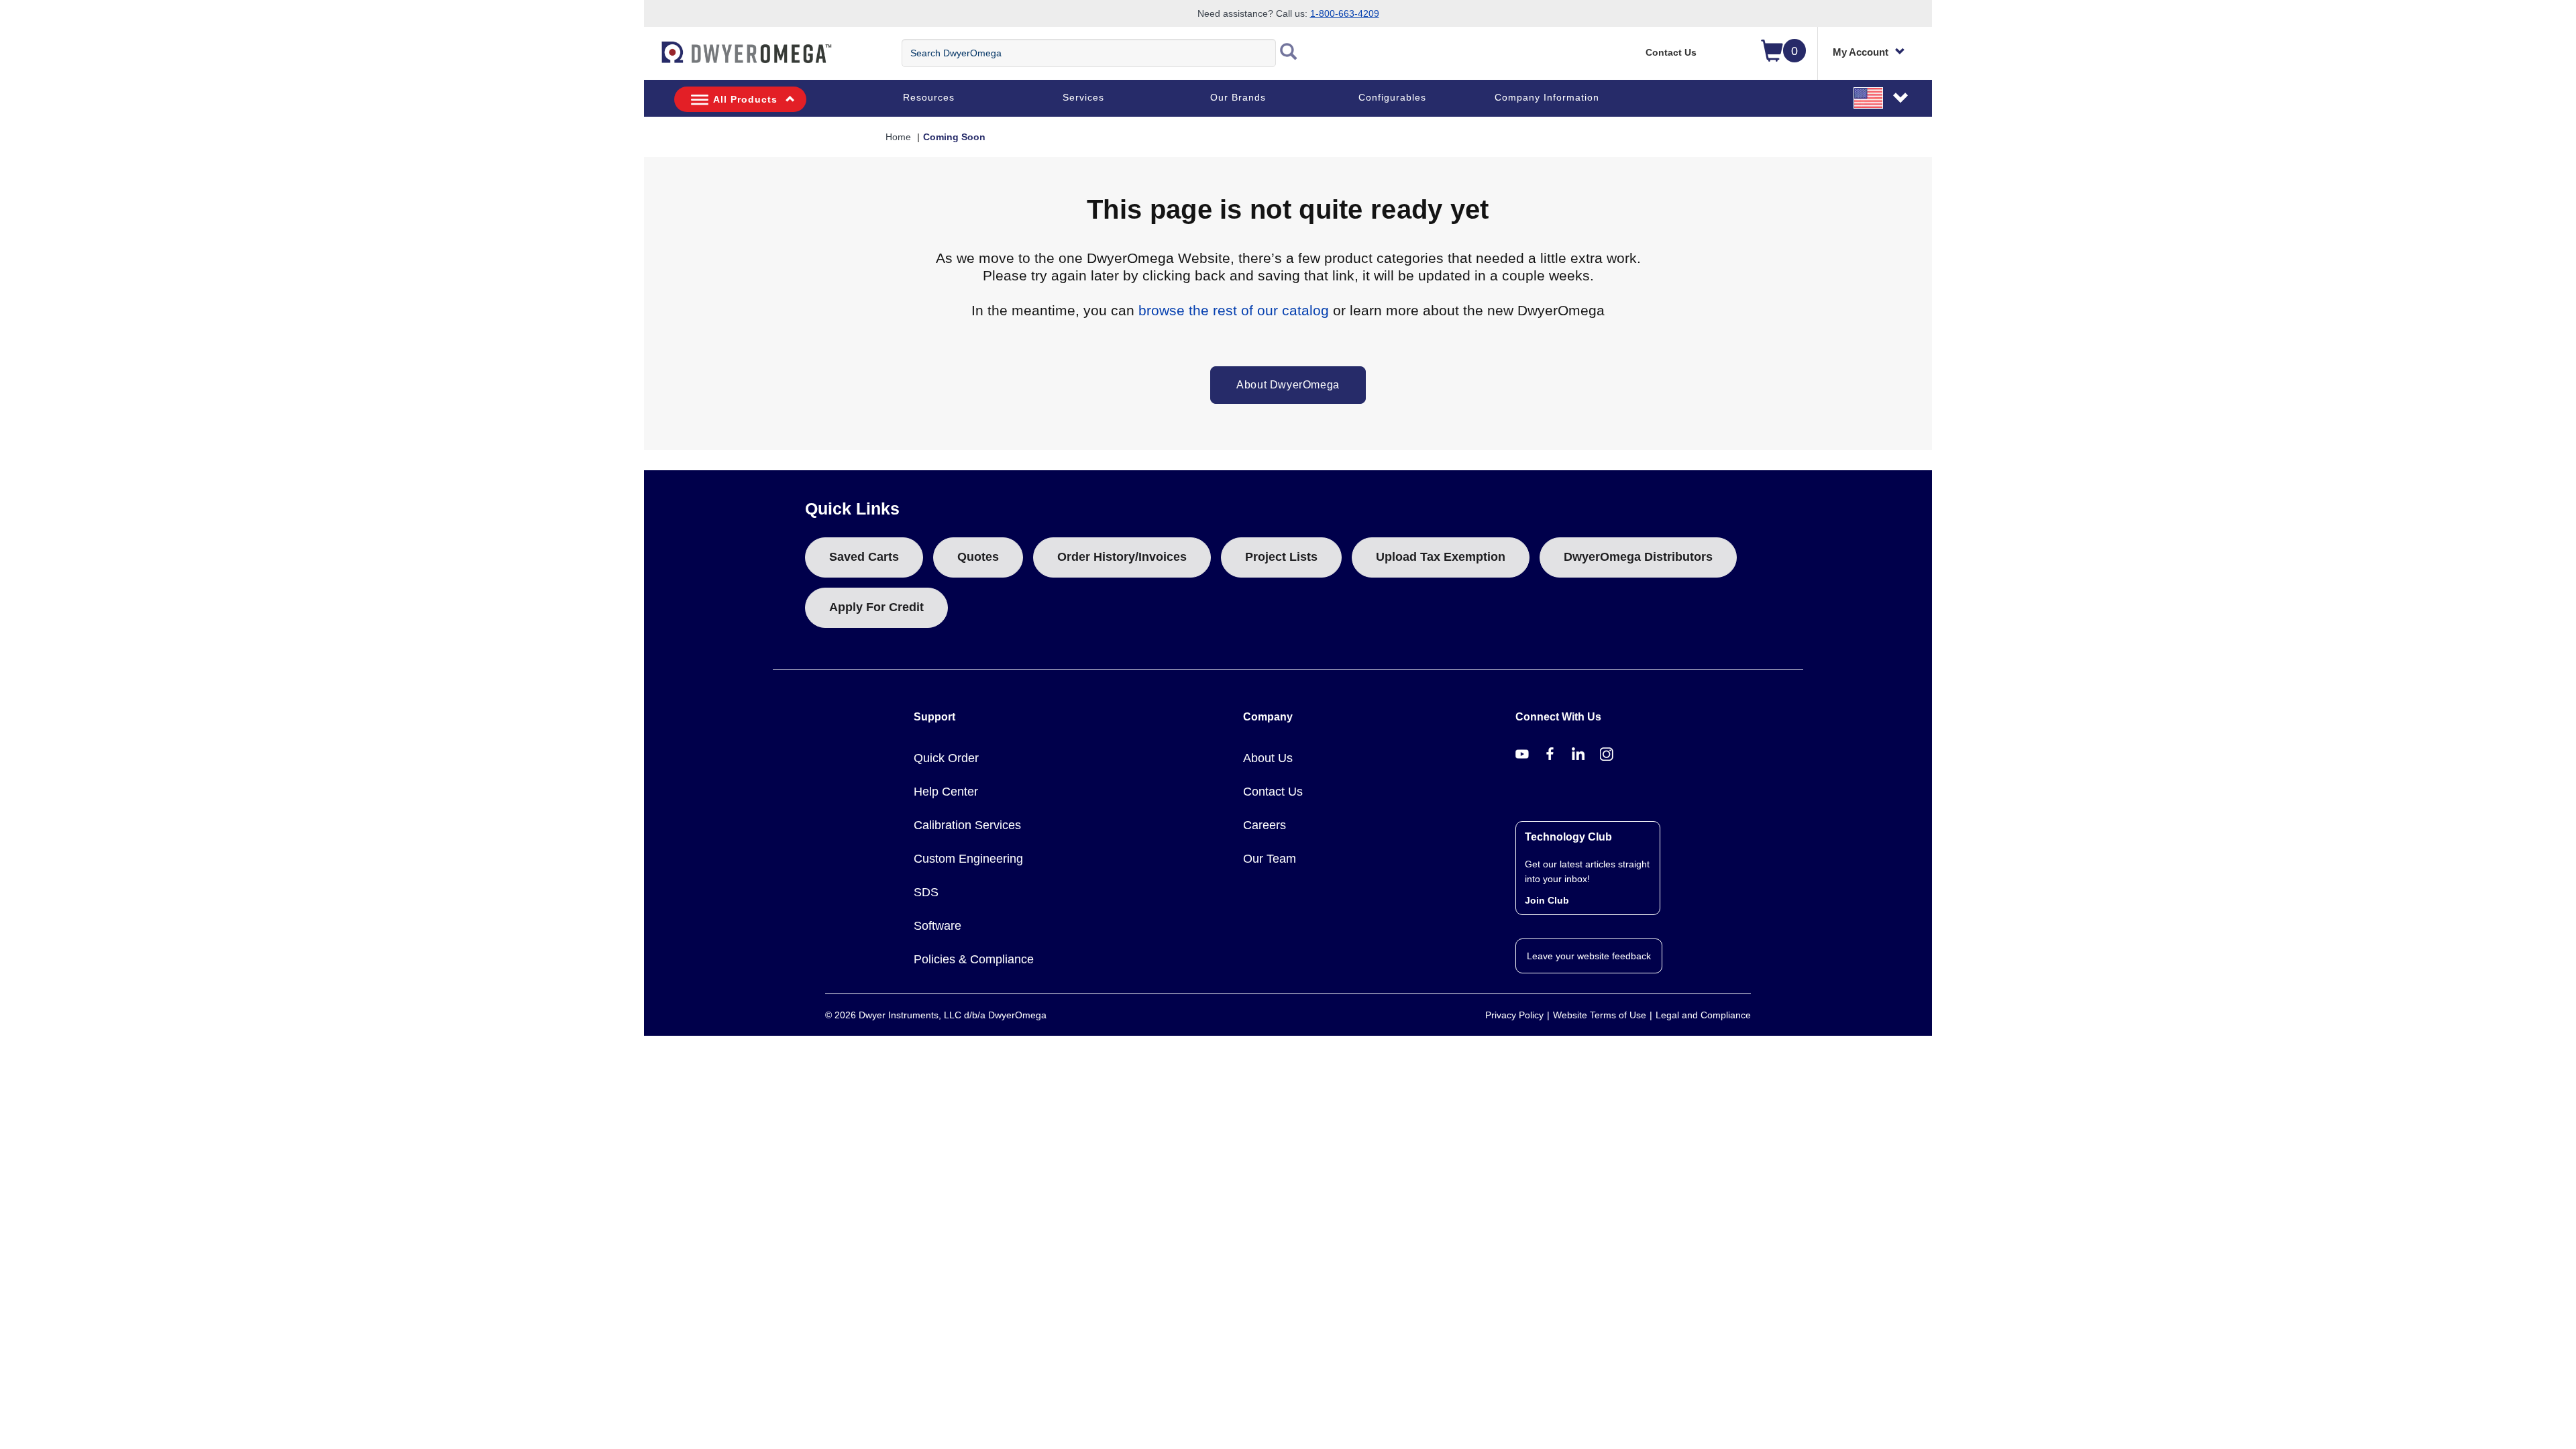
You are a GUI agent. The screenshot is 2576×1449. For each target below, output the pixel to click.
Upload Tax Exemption (1441, 557)
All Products (745, 99)
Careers (1265, 825)
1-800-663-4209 (1345, 13)
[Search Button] (1289, 53)
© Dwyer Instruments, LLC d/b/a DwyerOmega (936, 1015)
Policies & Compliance (974, 959)
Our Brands (1238, 97)
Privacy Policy (1514, 1015)
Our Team (1270, 859)
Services (1083, 97)
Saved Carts (864, 557)
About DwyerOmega (1288, 385)
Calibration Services (967, 825)
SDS (926, 892)
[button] (1882, 97)
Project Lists (1281, 557)
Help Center (946, 792)
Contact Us (1671, 52)
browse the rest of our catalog (1234, 310)
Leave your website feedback (1589, 956)
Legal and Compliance (1703, 1015)
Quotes (978, 557)
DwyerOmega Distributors (1638, 557)
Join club (1547, 900)
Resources (929, 97)
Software (937, 926)
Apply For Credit (876, 607)
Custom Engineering (968, 859)
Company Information (1547, 97)
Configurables (1392, 97)
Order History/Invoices (1122, 557)
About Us (1268, 758)
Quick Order (946, 758)
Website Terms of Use (1600, 1015)
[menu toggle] (651, 59)
